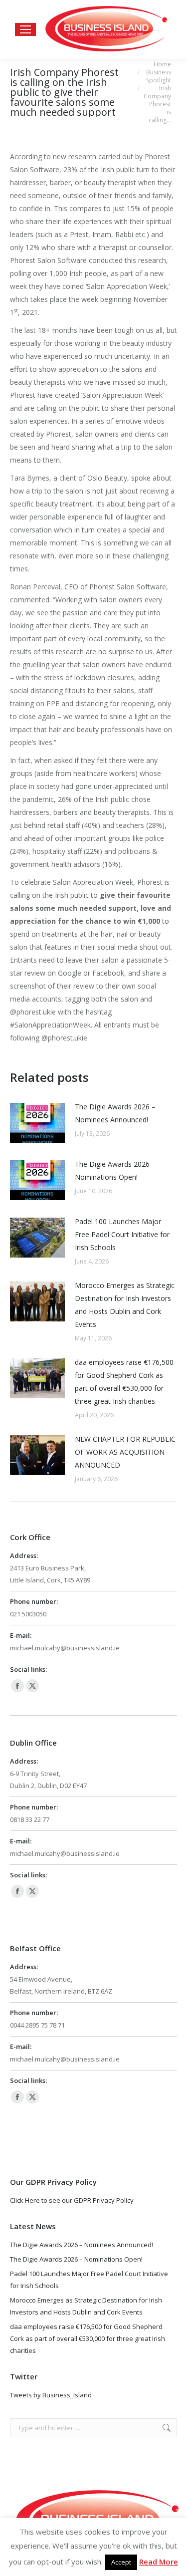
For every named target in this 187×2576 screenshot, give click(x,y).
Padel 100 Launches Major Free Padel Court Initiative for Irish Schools (122, 1234)
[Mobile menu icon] (25, 29)
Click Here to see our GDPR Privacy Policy (72, 2200)
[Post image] (37, 1123)
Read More (159, 2562)
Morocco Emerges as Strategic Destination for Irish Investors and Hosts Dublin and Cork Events (125, 1305)
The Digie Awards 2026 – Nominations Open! (115, 1170)
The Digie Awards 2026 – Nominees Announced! (115, 1113)
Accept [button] (121, 2562)
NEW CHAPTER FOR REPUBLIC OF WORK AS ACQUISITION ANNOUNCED (125, 1452)
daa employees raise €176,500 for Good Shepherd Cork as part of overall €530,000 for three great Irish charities (124, 1382)
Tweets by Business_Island (51, 2395)
